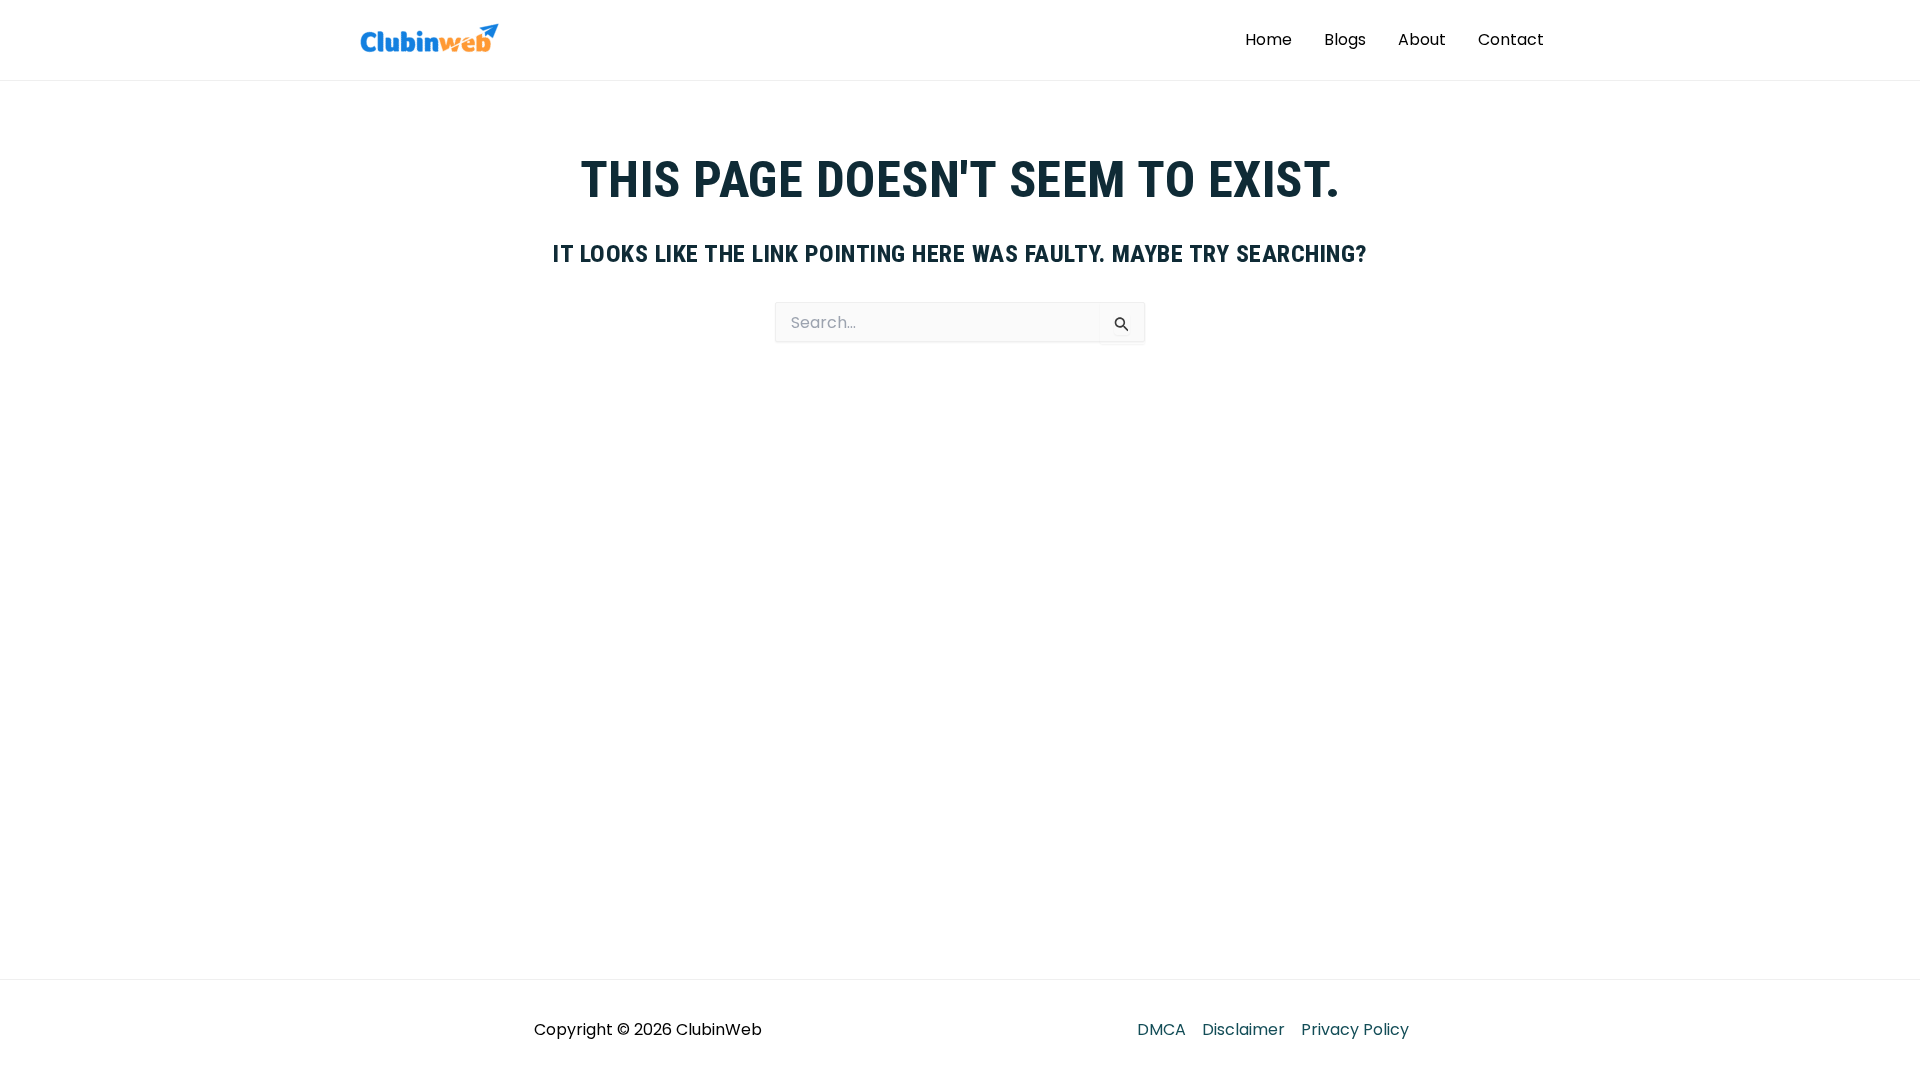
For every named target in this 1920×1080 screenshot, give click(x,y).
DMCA (1161, 1029)
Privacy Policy (1355, 1029)
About (1422, 39)
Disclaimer (1243, 1029)
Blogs (1345, 39)
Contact (1511, 39)
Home (1268, 39)
